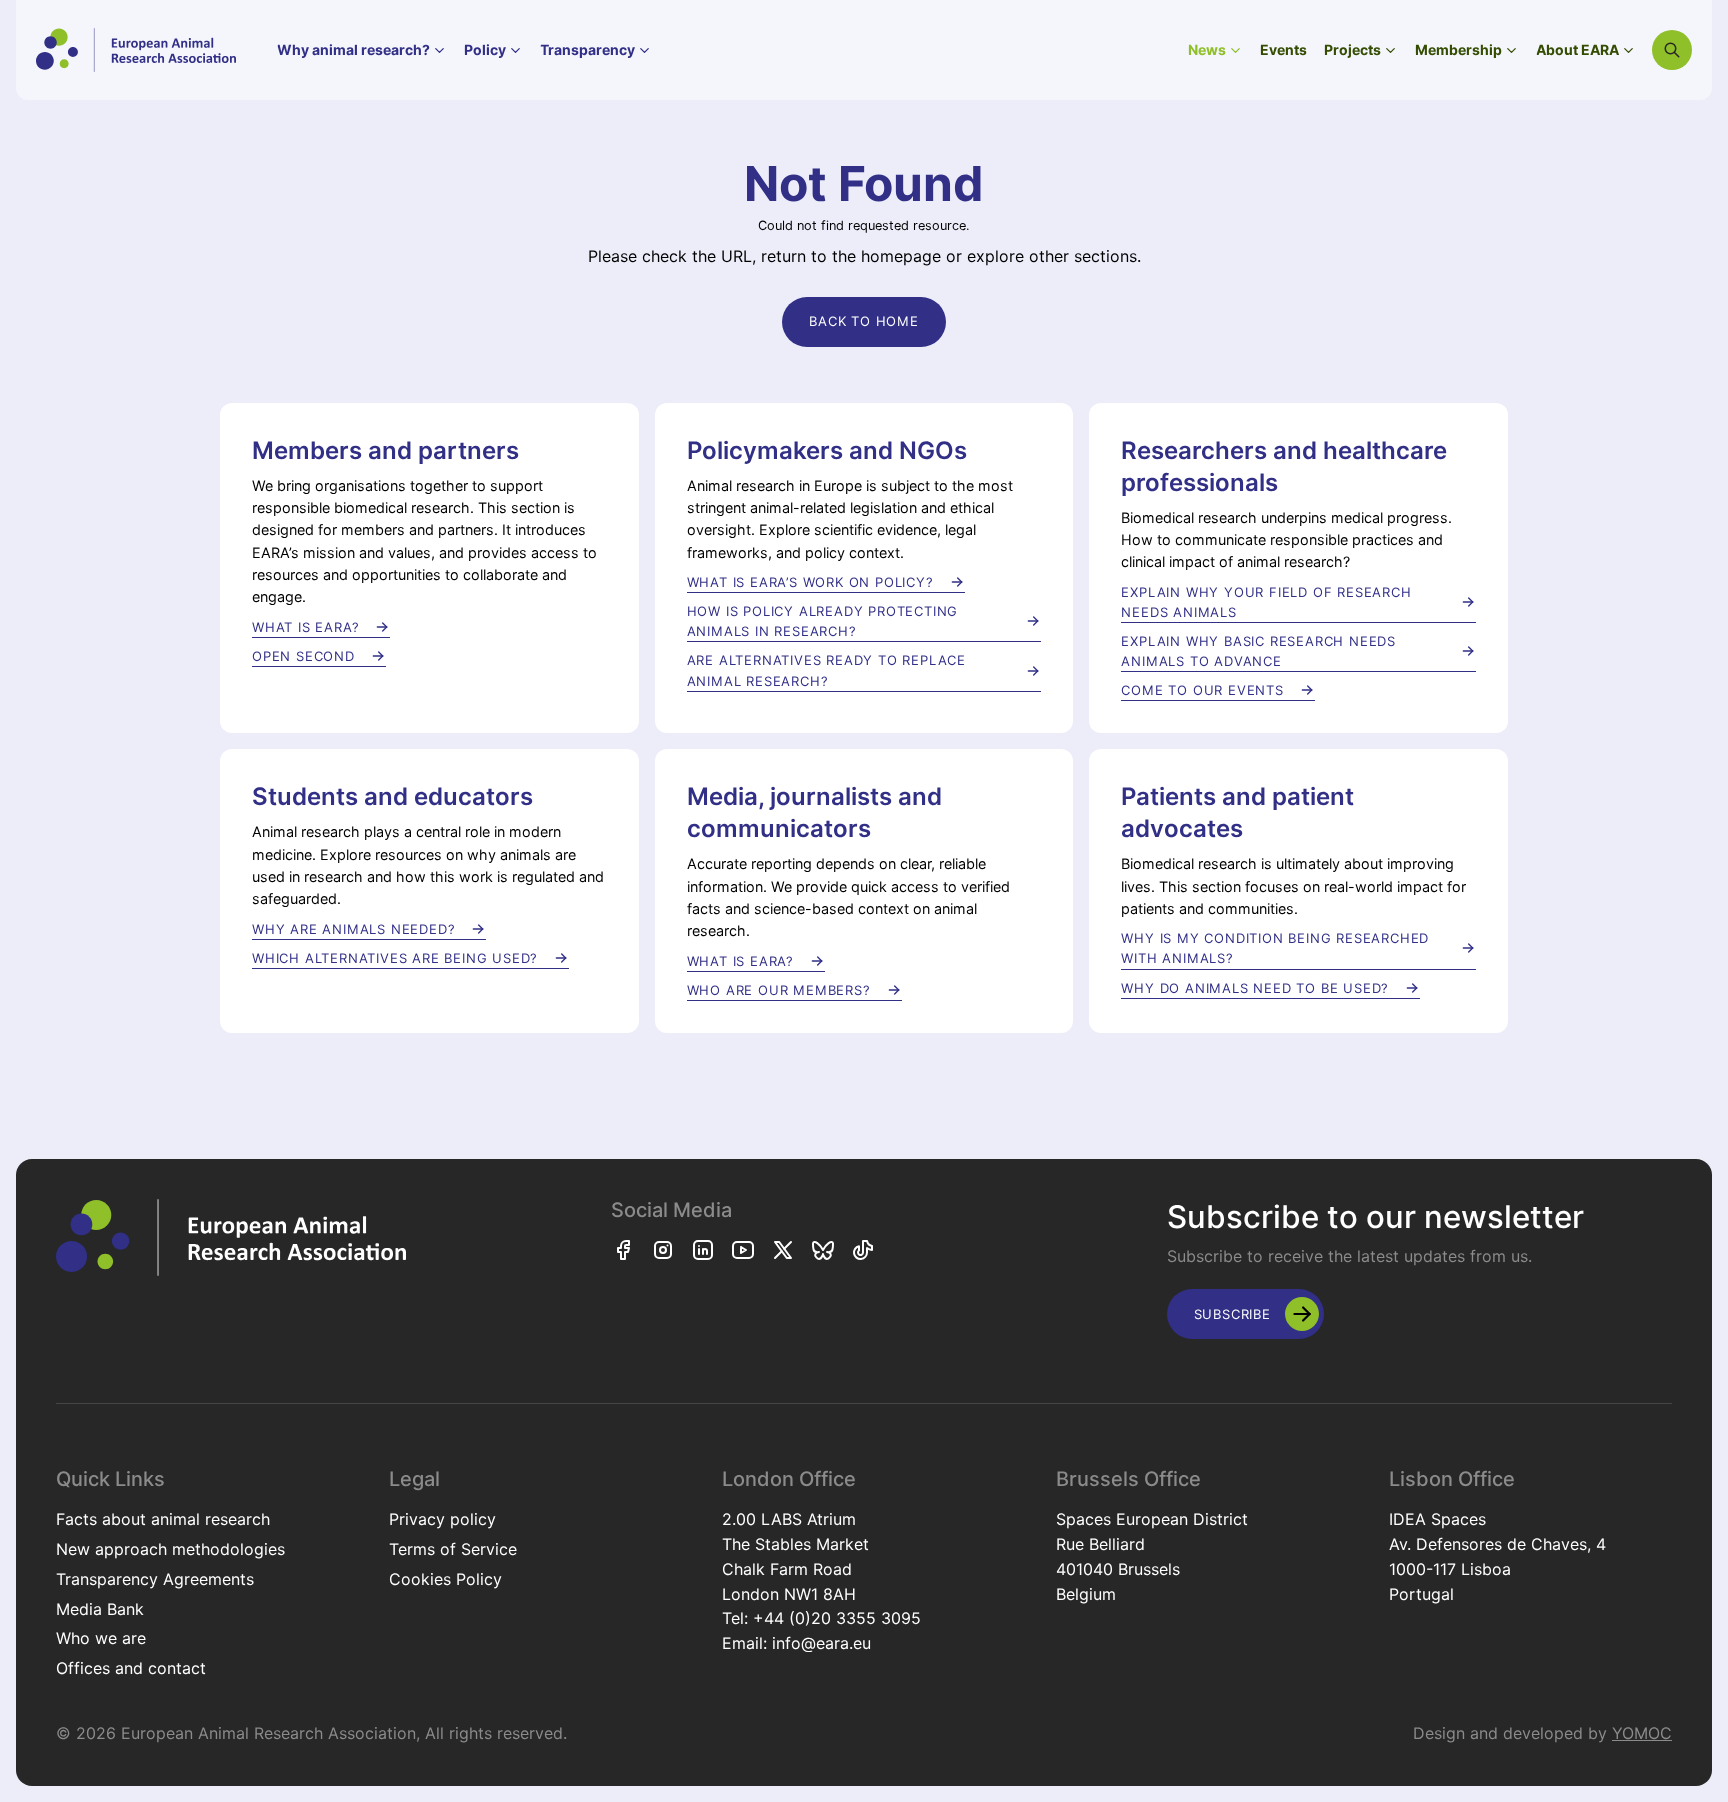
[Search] (1672, 50)
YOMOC (1642, 1733)
